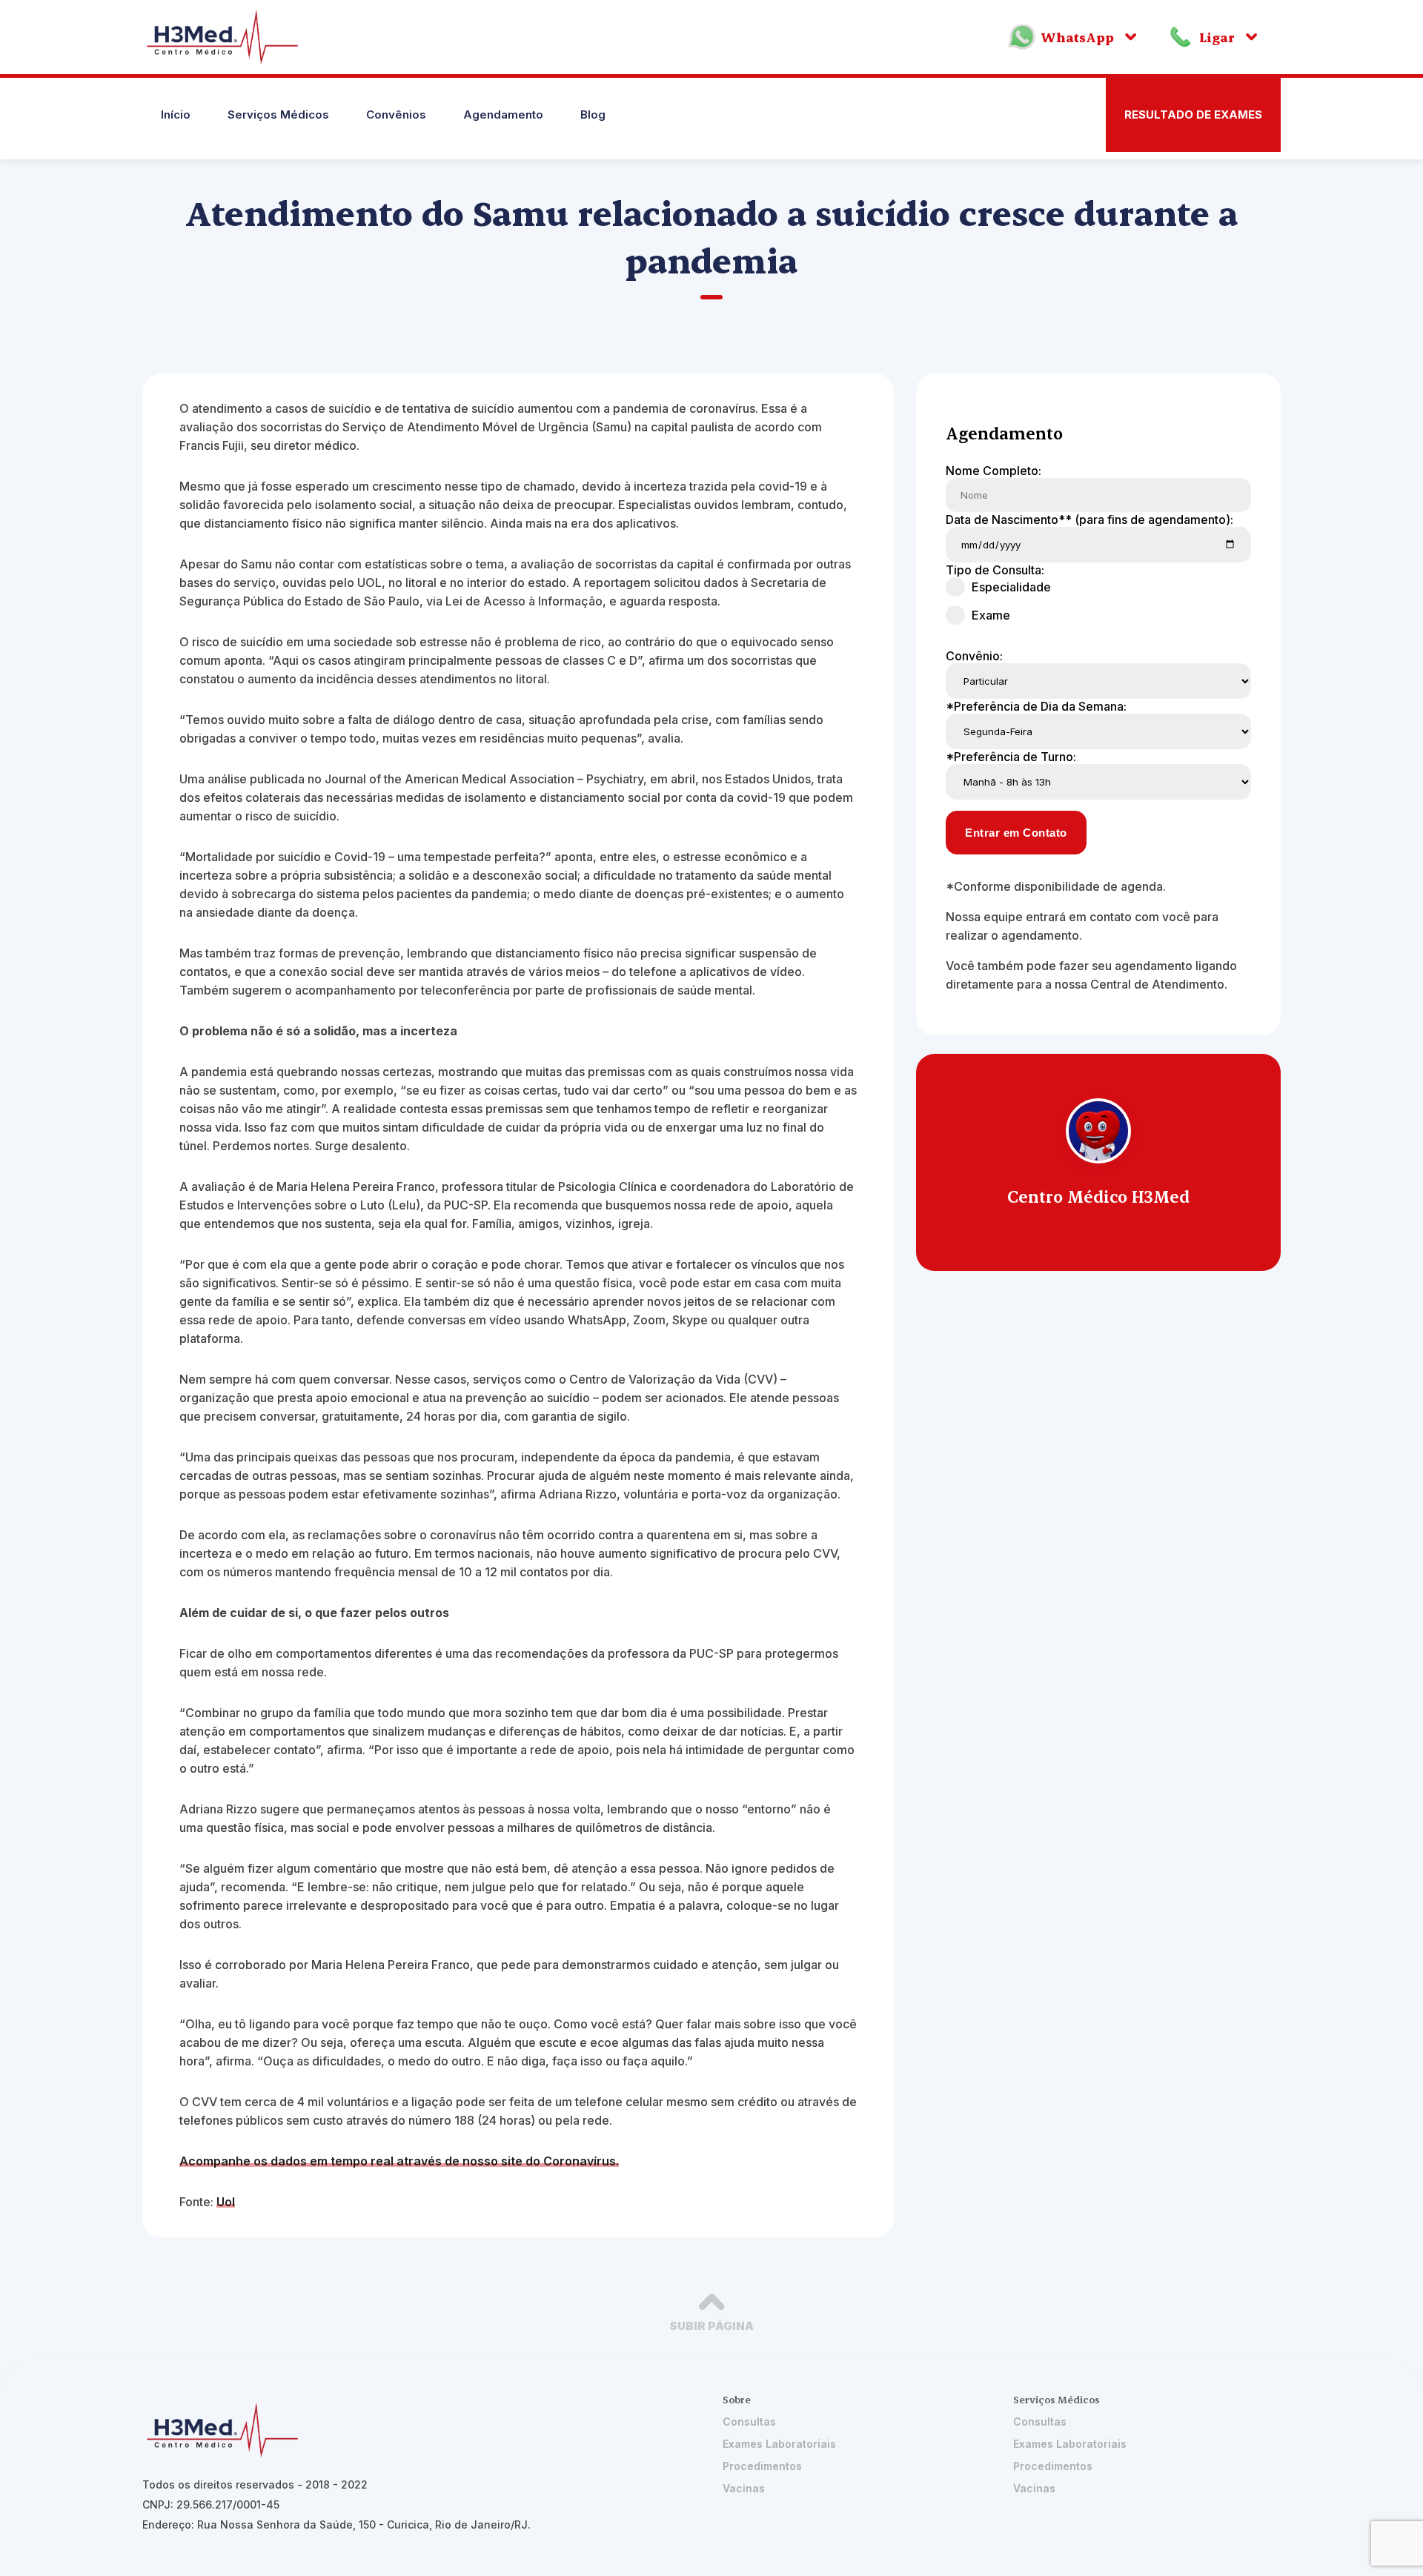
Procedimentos (762, 2466)
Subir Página (711, 2326)
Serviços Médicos (278, 114)
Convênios (396, 114)
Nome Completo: (994, 471)
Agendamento (503, 114)
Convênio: (974, 656)
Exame (991, 615)
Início (176, 114)
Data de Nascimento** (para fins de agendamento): (1089, 519)
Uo (224, 2202)
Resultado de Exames (1193, 114)
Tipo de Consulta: (995, 570)
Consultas (749, 2421)
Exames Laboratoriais (779, 2444)
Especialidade (1011, 587)
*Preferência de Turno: (1011, 757)
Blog (593, 114)
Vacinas (744, 2488)
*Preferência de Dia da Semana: (1036, 706)
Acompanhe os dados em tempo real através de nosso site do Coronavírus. (399, 2161)
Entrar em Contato (1016, 833)
